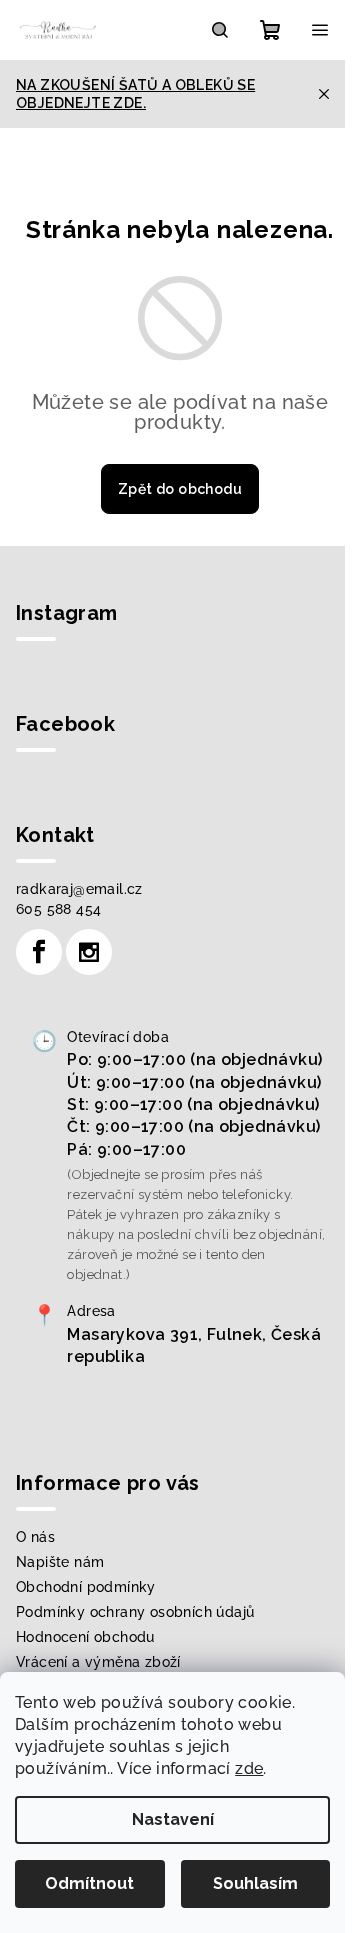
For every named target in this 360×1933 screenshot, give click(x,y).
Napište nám (60, 1562)
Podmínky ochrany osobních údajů (135, 1612)
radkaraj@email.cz (79, 889)
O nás (35, 1537)
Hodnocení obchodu (85, 1637)
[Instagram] (89, 952)
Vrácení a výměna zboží (98, 1662)
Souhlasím (255, 1883)
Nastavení (173, 1819)
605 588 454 (58, 909)
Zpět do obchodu (180, 489)
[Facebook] (39, 952)
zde (249, 1768)
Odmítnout (89, 1883)
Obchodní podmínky (86, 1587)
